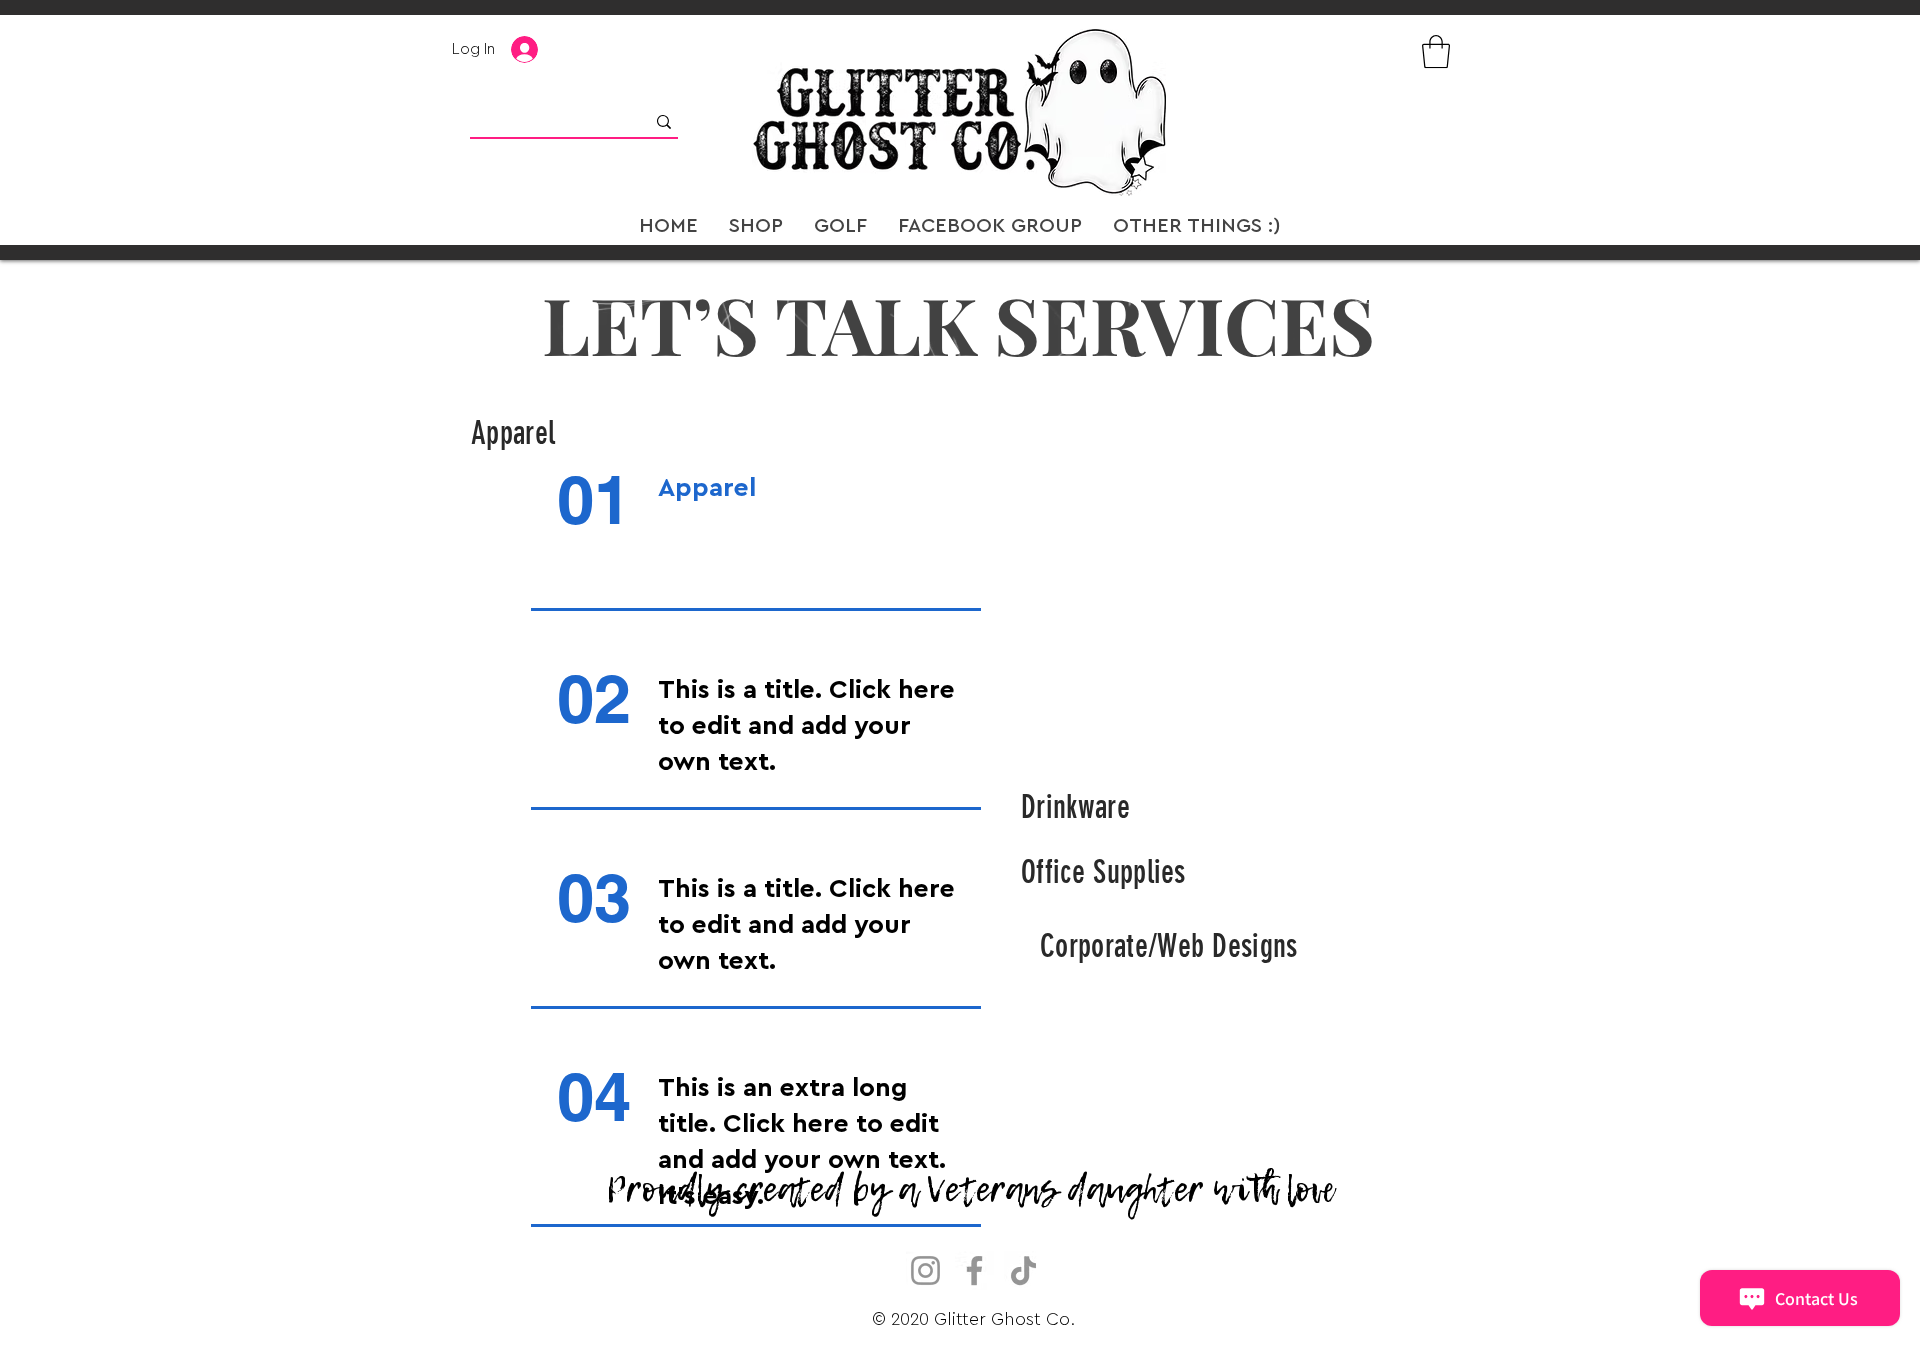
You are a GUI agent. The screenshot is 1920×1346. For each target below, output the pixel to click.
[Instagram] (925, 1270)
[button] (1436, 51)
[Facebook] (974, 1270)
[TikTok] (1023, 1270)
